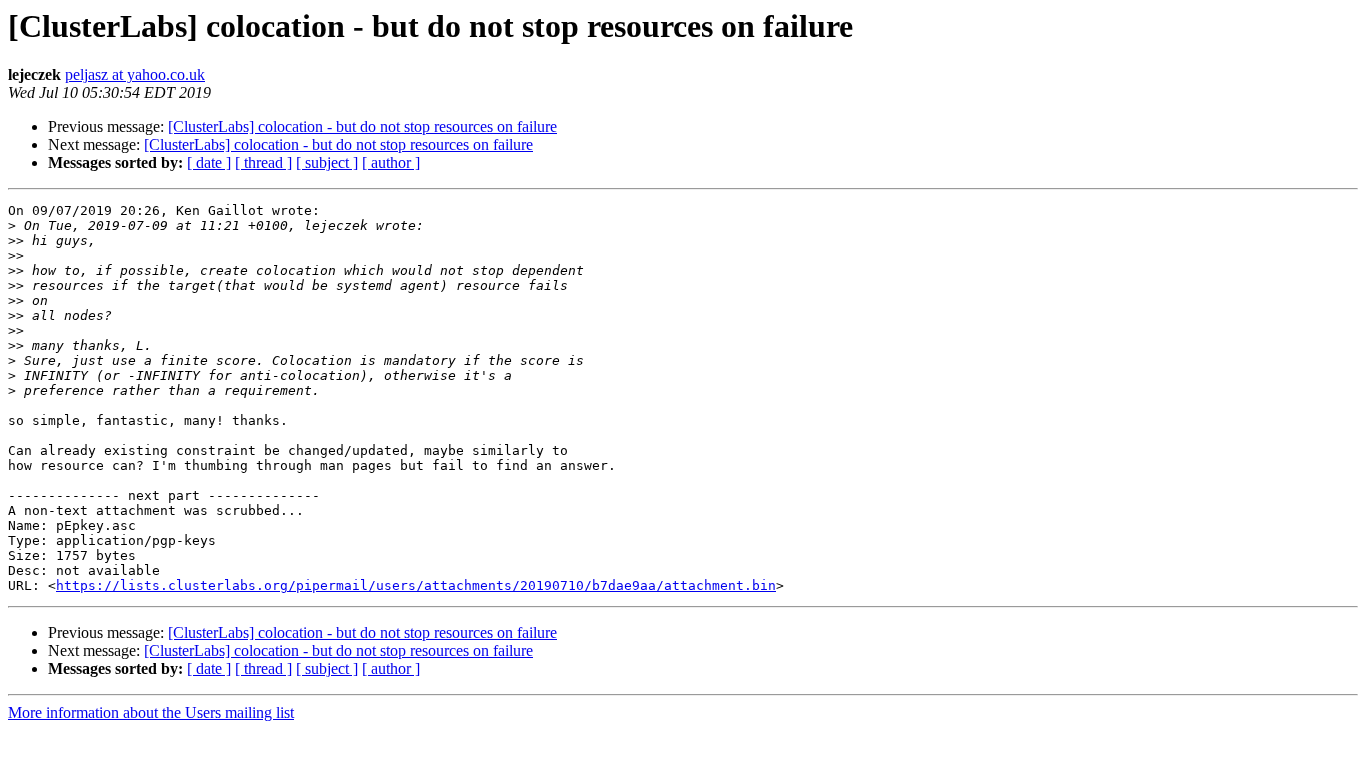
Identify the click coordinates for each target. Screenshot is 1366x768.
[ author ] (391, 162)
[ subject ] (327, 162)
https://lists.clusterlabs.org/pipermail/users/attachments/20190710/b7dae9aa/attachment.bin (416, 585)
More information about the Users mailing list (151, 712)
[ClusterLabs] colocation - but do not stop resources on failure (362, 126)
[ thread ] (263, 162)
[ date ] (209, 162)
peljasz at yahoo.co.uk (135, 74)
